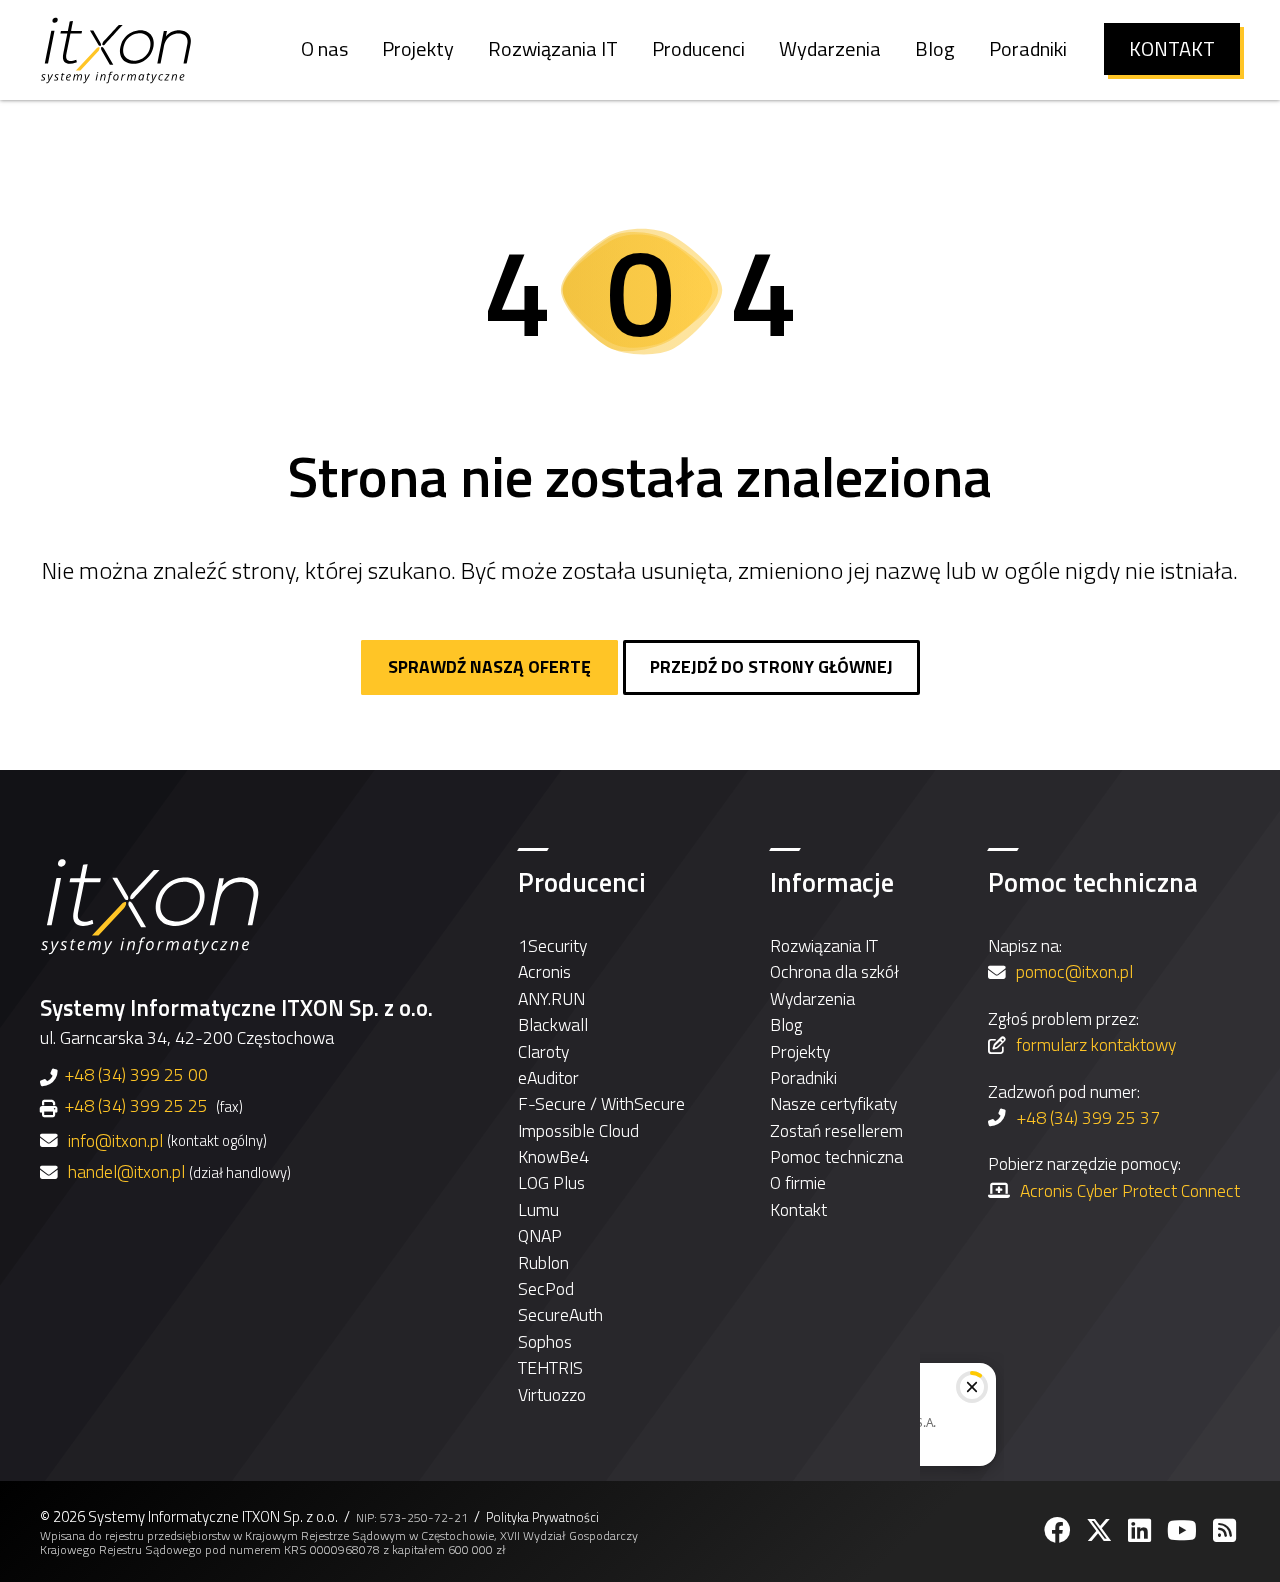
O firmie (798, 1182)
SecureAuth (560, 1314)
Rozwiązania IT (824, 945)
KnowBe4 (553, 1156)
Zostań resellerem (836, 1130)
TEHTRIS (550, 1367)
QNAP (540, 1235)
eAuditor (548, 1077)
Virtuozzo (552, 1394)
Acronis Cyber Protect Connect (1130, 1190)
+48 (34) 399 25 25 (136, 1105)
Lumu (538, 1209)
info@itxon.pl (115, 1141)
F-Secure (552, 1103)
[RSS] (1226, 1531)
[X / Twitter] (1101, 1531)
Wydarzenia (812, 998)
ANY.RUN (551, 998)
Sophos (545, 1341)
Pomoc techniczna (836, 1156)
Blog (786, 1024)
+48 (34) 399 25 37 (1088, 1117)
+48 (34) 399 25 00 (136, 1074)
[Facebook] (1059, 1531)
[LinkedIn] (1141, 1531)
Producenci (582, 882)
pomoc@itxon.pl (1074, 971)
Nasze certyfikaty (833, 1103)
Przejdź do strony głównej (771, 666)
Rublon (543, 1262)
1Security (552, 945)
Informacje (832, 882)
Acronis (544, 971)
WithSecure (643, 1103)
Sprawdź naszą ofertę (489, 666)
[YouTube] (1184, 1531)
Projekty (800, 1051)
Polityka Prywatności (542, 1517)
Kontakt (798, 1209)
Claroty (543, 1051)
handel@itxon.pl (126, 1172)
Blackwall (553, 1024)
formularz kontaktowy (1096, 1044)
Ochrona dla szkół (834, 971)
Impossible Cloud (578, 1130)
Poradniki (803, 1077)
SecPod (546, 1288)
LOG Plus (551, 1182)
